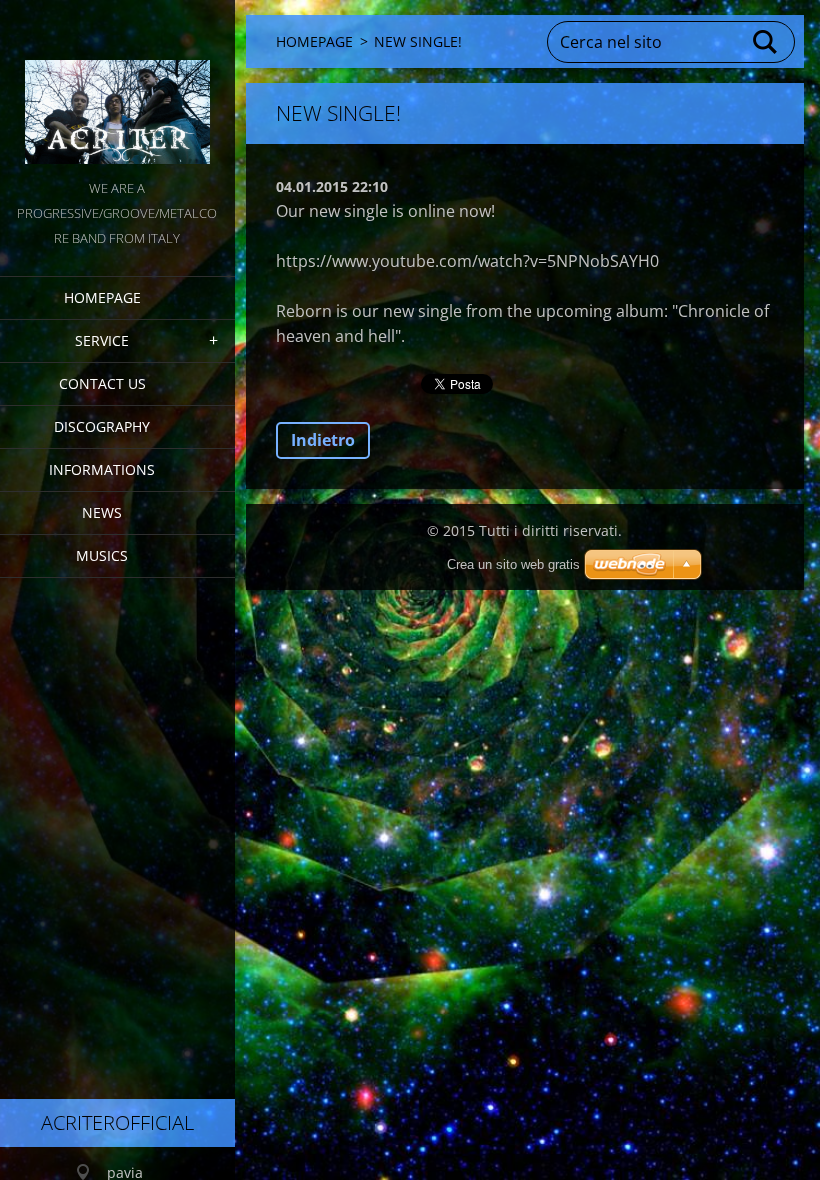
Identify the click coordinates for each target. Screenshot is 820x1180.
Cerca (766, 42)
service (102, 340)
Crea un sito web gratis (513, 564)
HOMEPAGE (102, 297)
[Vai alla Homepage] (117, 88)
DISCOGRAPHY (102, 426)
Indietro (323, 440)
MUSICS (102, 555)
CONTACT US (102, 383)
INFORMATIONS (102, 469)
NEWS (102, 512)
